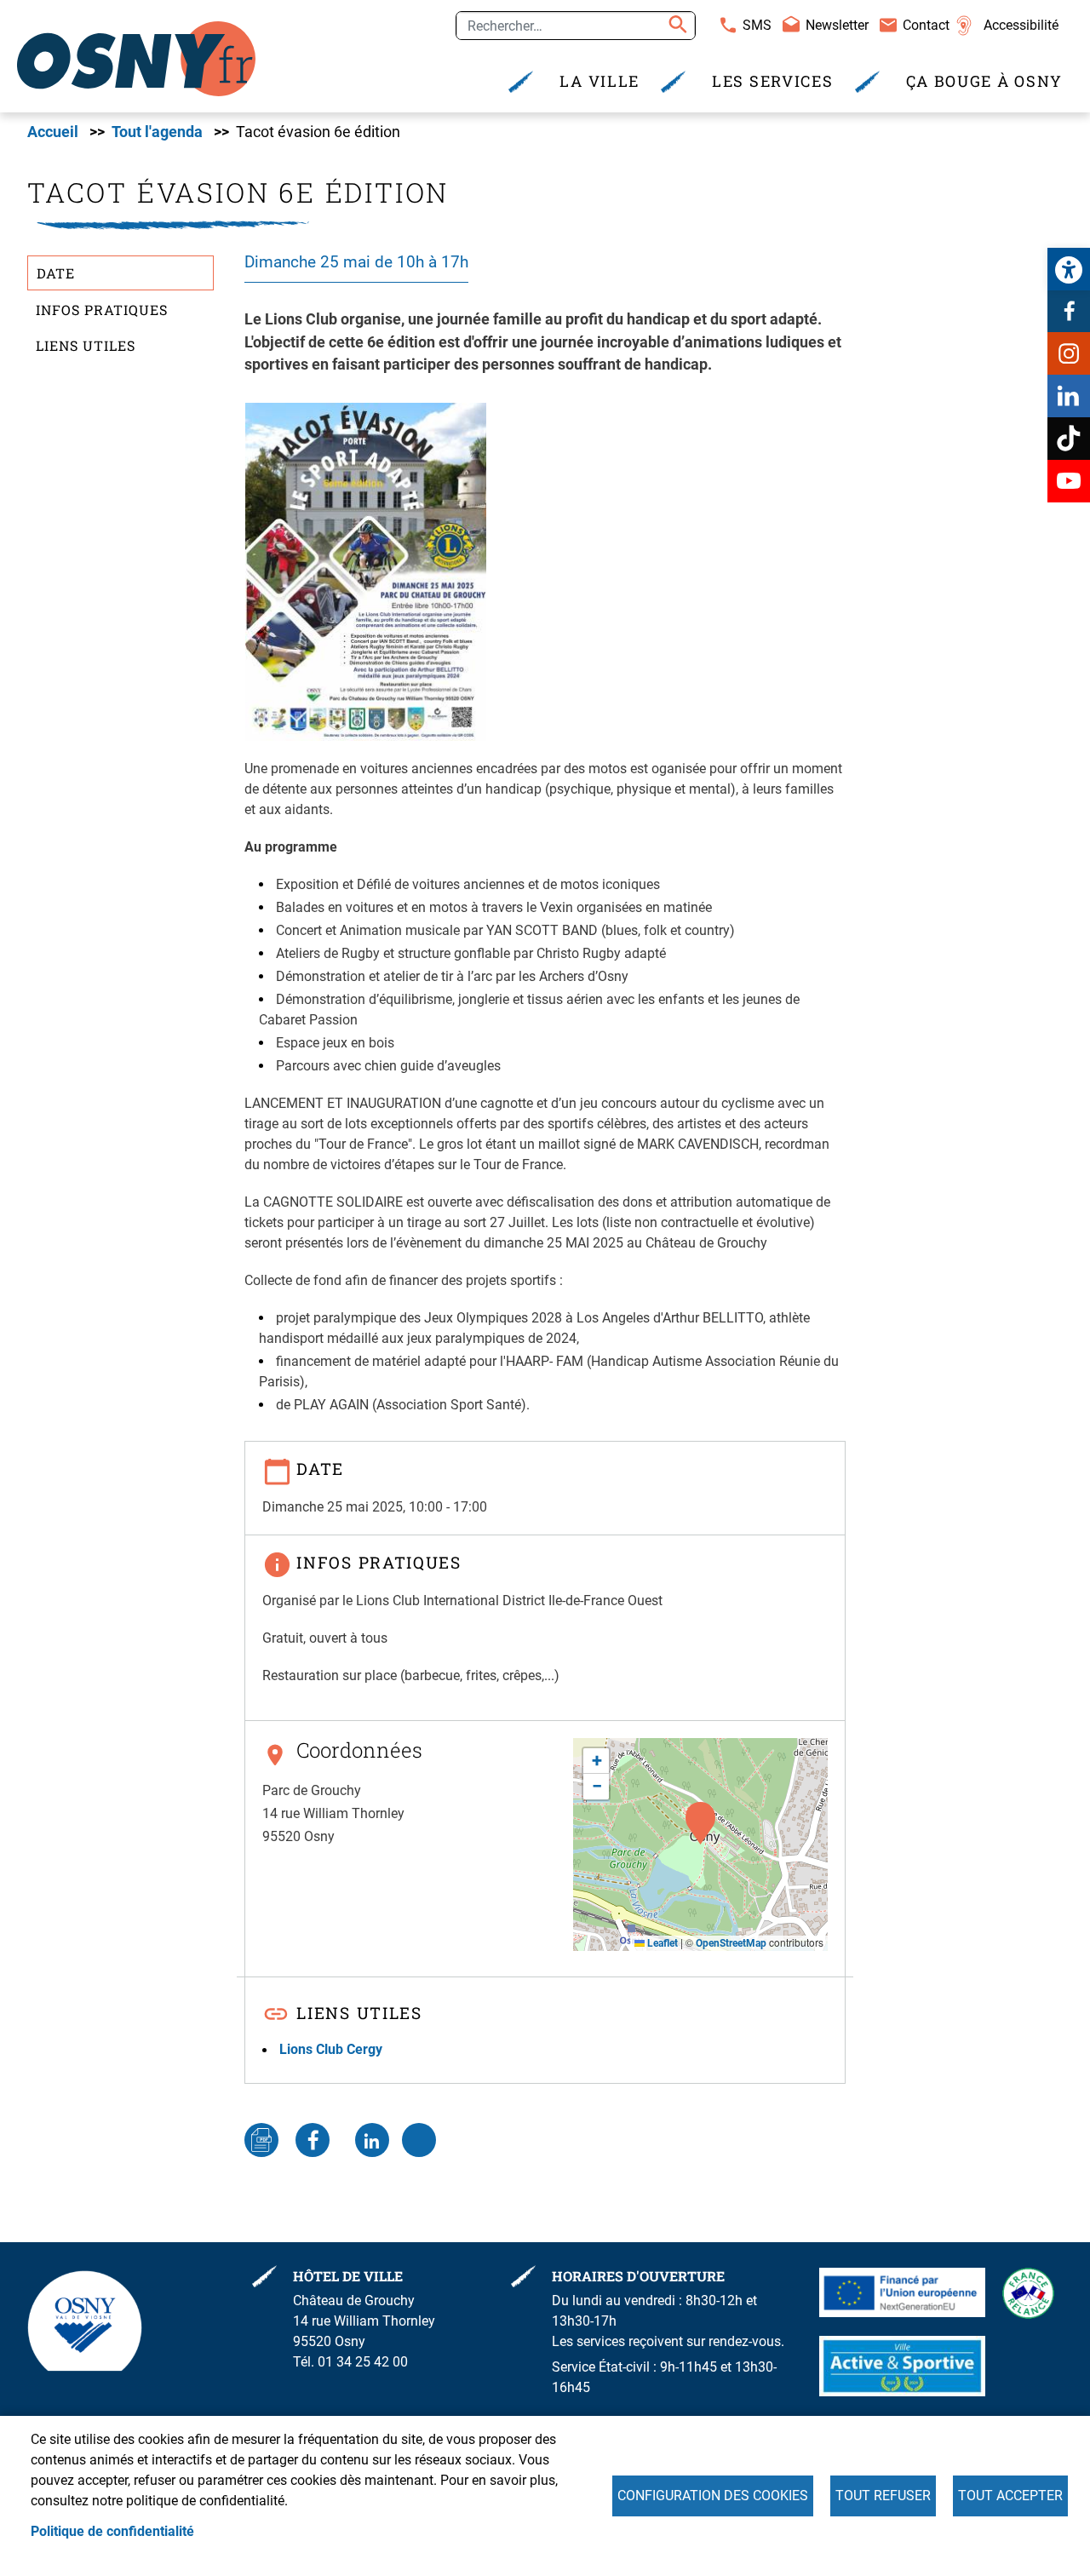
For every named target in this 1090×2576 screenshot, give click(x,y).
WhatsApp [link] (419, 2140)
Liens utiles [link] (86, 345)
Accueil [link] (53, 132)
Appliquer (675, 26)
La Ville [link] (599, 81)
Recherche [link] (168, 20)
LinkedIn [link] (372, 2140)
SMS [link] (757, 25)
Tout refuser (883, 2496)
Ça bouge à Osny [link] (985, 81)
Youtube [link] (1069, 481)
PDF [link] (261, 2140)
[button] (700, 1823)
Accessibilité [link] (1021, 25)
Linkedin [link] (1069, 396)
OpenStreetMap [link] (731, 1943)
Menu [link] (240, 20)
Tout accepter (1010, 2496)
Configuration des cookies (713, 2496)
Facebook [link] (1069, 311)
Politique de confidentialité (112, 2531)
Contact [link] (926, 25)
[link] (1069, 269)
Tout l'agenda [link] (157, 132)
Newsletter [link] (837, 25)
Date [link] (56, 273)
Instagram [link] (1069, 353)
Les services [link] (772, 81)
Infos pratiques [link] (102, 310)
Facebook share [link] (313, 2140)
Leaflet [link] (661, 1943)
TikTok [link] (1069, 439)
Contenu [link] (89, 20)
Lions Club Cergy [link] (331, 2049)
